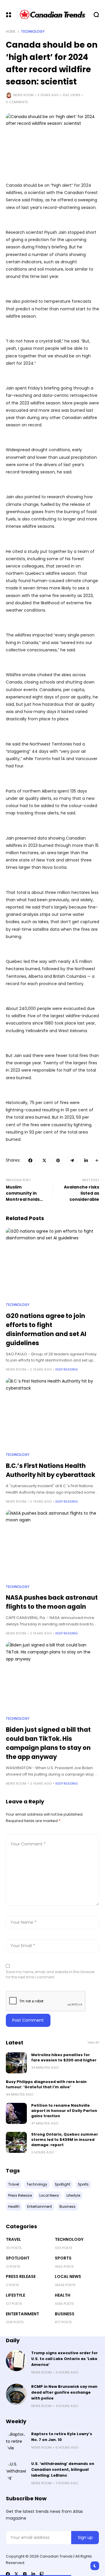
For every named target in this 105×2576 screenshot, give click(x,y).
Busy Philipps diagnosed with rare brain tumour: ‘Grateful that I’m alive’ (46, 2084)
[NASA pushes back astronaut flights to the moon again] (52, 1545)
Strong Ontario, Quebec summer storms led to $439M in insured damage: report (65, 2140)
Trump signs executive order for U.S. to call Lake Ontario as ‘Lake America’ (64, 2359)
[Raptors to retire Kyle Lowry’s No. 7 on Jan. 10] (16, 2442)
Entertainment (22, 2314)
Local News (68, 2276)
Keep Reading (67, 1369)
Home (11, 32)
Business (65, 2314)
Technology (33, 32)
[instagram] (25, 2574)
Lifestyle (15, 2295)
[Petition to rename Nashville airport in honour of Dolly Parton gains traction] (16, 2113)
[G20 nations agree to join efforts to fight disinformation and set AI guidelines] (52, 1263)
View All (93, 2043)
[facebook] (8, 2574)
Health (63, 2295)
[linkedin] (33, 2574)
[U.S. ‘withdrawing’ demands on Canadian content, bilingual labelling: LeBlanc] (16, 2471)
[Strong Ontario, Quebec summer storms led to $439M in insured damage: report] (16, 2142)
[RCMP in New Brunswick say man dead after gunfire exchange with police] (16, 2394)
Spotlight (18, 2258)
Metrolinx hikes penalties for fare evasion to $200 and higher (64, 2057)
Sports (63, 2258)
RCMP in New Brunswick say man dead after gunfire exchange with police (64, 2392)
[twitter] (16, 2574)
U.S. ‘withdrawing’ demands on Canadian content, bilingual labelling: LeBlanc (63, 2469)
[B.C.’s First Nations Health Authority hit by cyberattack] (52, 1413)
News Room (23, 95)
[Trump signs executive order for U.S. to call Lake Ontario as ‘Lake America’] (16, 2361)
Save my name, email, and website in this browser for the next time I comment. (50, 1974)
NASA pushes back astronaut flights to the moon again (52, 1602)
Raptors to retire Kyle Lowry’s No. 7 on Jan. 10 (62, 2437)
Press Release (21, 2276)
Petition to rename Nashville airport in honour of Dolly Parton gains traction (64, 2111)
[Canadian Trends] (53, 15)
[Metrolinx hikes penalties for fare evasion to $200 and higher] (16, 2063)
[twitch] (42, 2574)
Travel (13, 2239)
